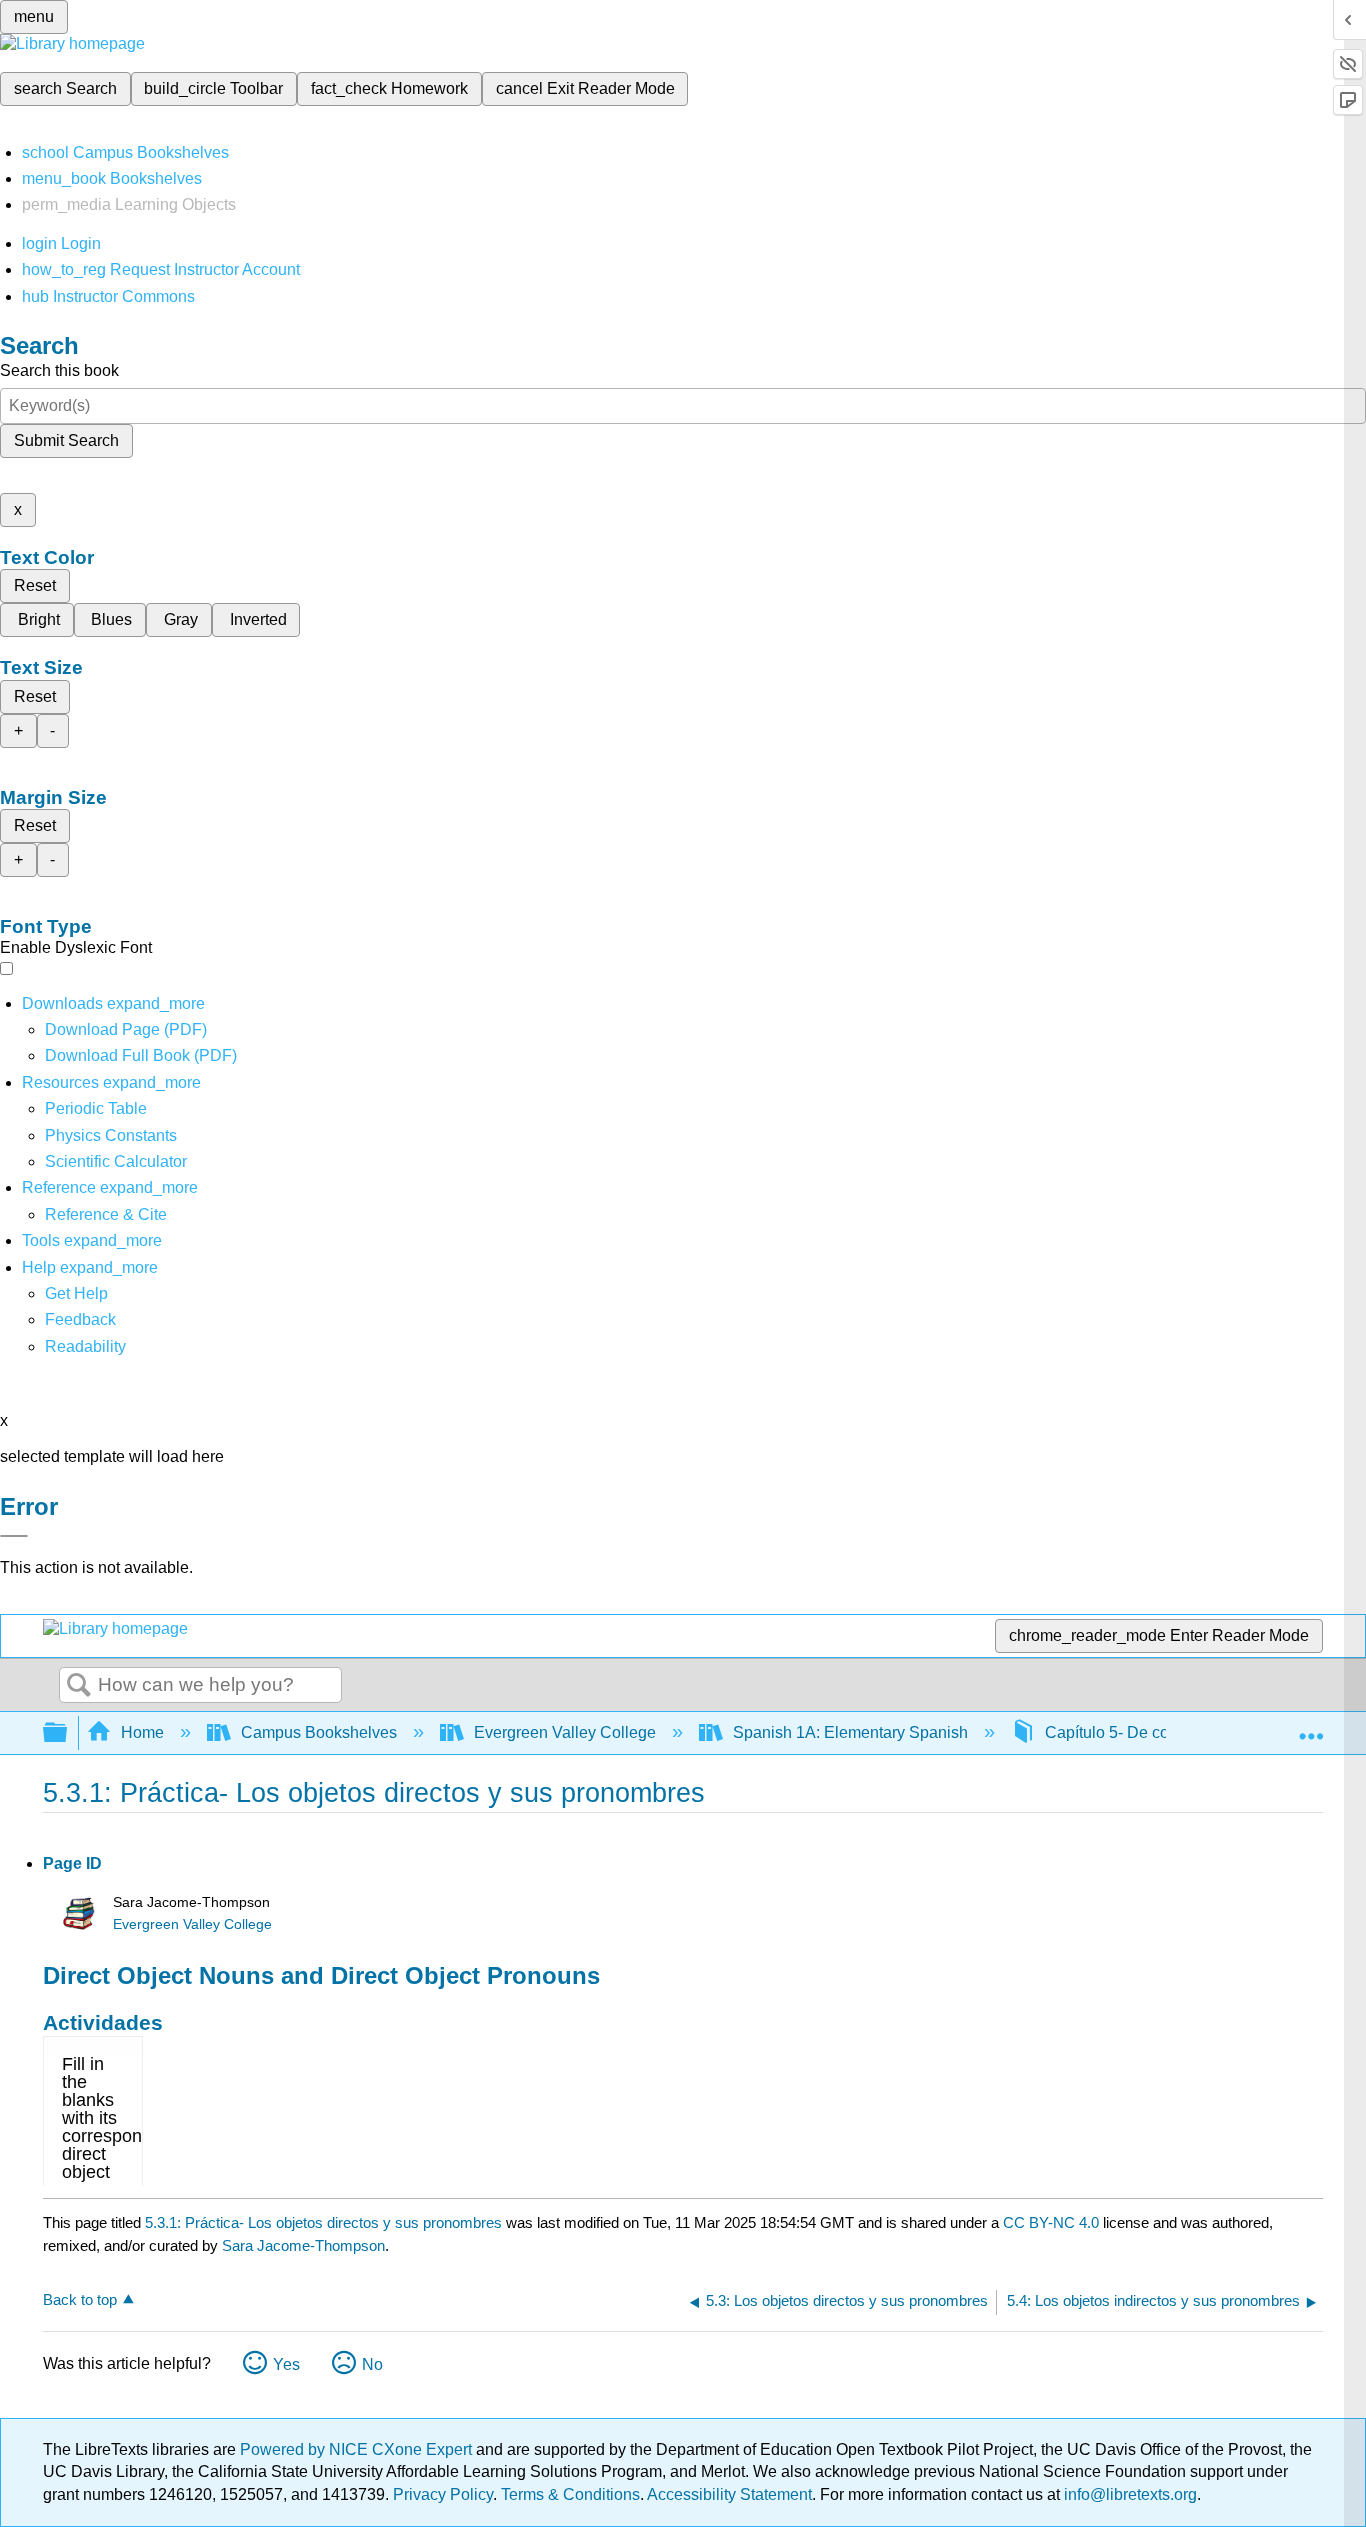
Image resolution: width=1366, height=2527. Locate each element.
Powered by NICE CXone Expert (358, 2449)
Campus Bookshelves (319, 1732)
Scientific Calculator (116, 1161)
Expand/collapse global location (1311, 1727)
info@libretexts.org (1128, 2494)
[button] (80, 1319)
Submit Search (66, 440)
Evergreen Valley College (565, 1732)
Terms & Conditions (570, 2494)
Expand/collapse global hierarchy (68, 1733)
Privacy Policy (443, 2494)
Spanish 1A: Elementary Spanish (850, 1732)
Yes (286, 2364)
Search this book (59, 370)
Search (79, 1686)
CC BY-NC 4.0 (1051, 2222)
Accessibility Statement (729, 2494)
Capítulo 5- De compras (1129, 1732)
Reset (35, 585)
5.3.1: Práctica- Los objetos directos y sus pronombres (323, 2222)
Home (142, 1732)
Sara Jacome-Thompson (303, 2245)
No (372, 2364)
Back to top (80, 2299)
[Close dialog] (14, 1536)
